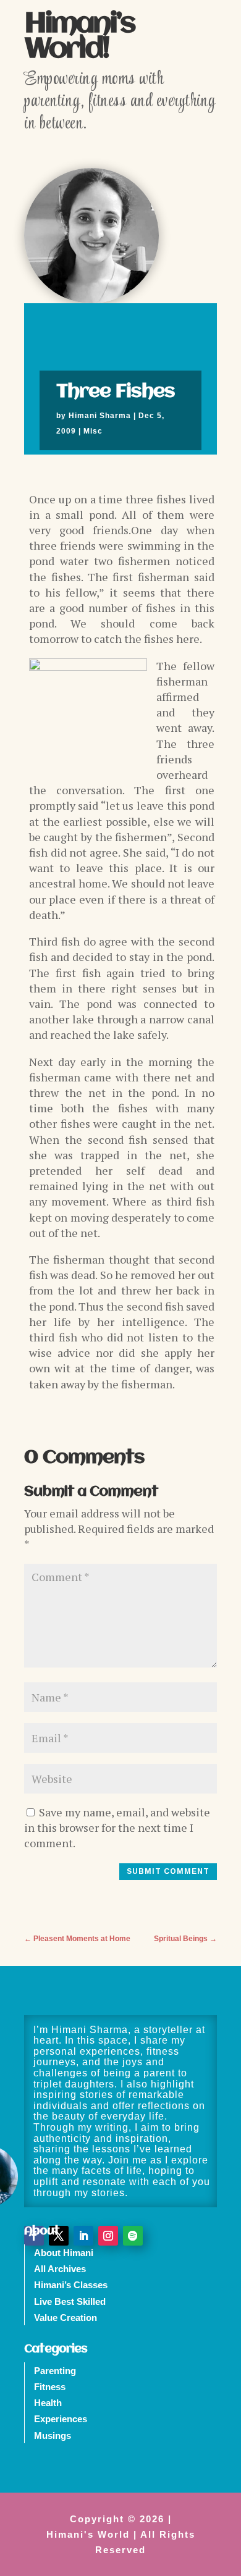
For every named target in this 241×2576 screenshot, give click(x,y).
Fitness (50, 2387)
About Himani (64, 2253)
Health (48, 2403)
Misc (93, 431)
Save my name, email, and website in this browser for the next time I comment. (117, 1827)
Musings (53, 2435)
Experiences (61, 2419)
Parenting (55, 2371)
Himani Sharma (100, 416)
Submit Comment (168, 1871)
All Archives (60, 2269)
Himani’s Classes (71, 2285)
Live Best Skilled (70, 2301)
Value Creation (66, 2318)
